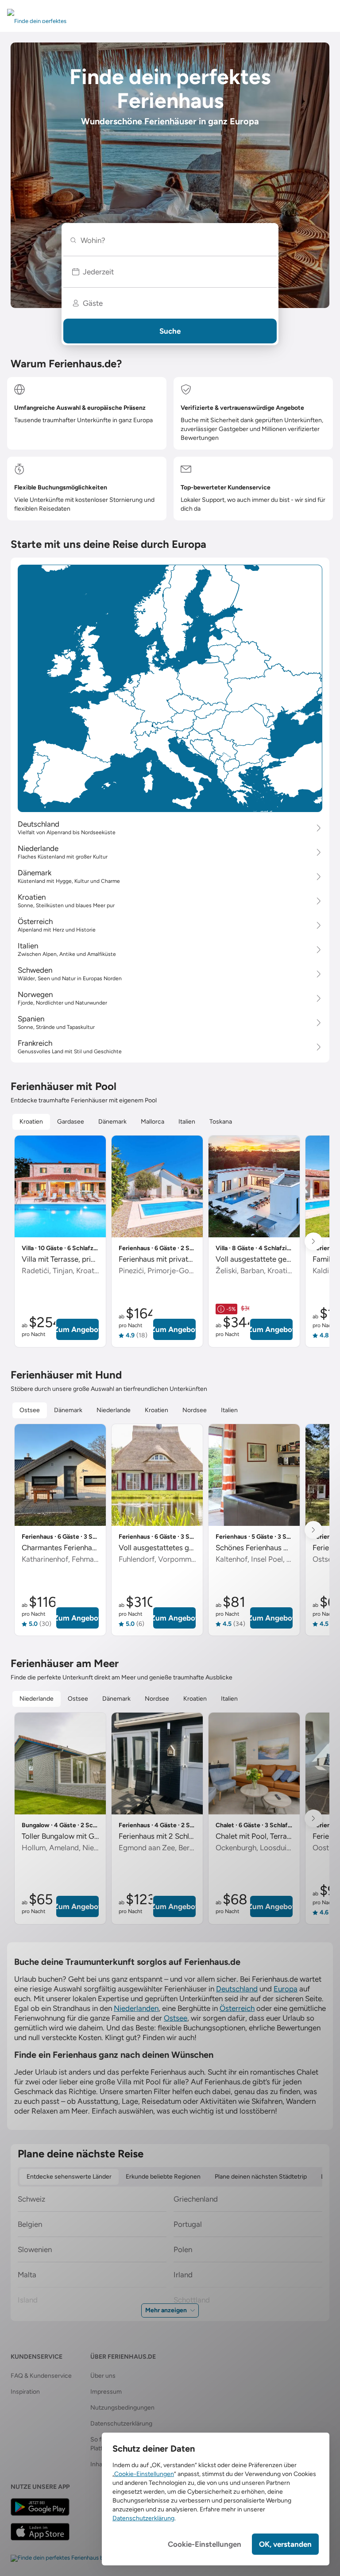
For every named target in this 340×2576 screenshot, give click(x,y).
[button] (170, 272)
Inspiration (25, 2392)
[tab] (31, 1122)
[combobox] (174, 240)
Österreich (237, 2008)
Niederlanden (136, 2008)
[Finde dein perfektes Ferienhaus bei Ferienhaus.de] (78, 2558)
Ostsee (176, 2018)
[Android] (40, 2507)
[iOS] (40, 2532)
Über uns (103, 2376)
